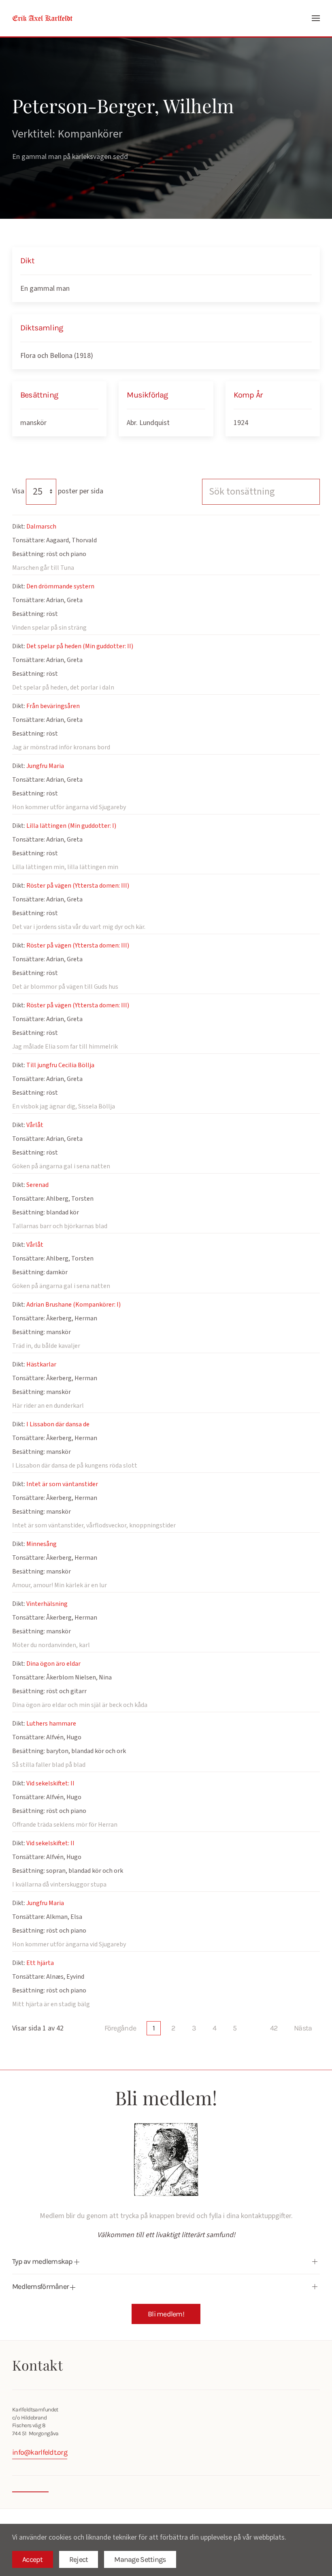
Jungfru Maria (45, 766)
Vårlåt (35, 1125)
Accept (33, 2559)
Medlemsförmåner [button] (41, 2286)
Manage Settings (140, 2559)
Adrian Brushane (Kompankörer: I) (73, 1305)
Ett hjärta (40, 1963)
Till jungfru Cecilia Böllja (60, 1065)
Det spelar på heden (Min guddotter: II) (80, 646)
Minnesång (41, 1544)
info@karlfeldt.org (40, 2452)
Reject (79, 2559)
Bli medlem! (166, 2314)
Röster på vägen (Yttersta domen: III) (78, 886)
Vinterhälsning (47, 1604)
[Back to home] (43, 18)
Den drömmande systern (60, 586)
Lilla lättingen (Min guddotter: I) (71, 826)
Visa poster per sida (58, 491)
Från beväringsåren (53, 706)
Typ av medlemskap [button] (43, 2261)
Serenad (37, 1185)
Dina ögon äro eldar (53, 1664)
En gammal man (45, 289)
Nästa (303, 2028)
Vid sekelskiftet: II (50, 1783)
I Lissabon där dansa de (58, 1424)
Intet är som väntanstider (62, 1484)
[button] (316, 18)
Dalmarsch (41, 527)
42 (274, 2028)
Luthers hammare (51, 1724)
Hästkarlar (41, 1364)
